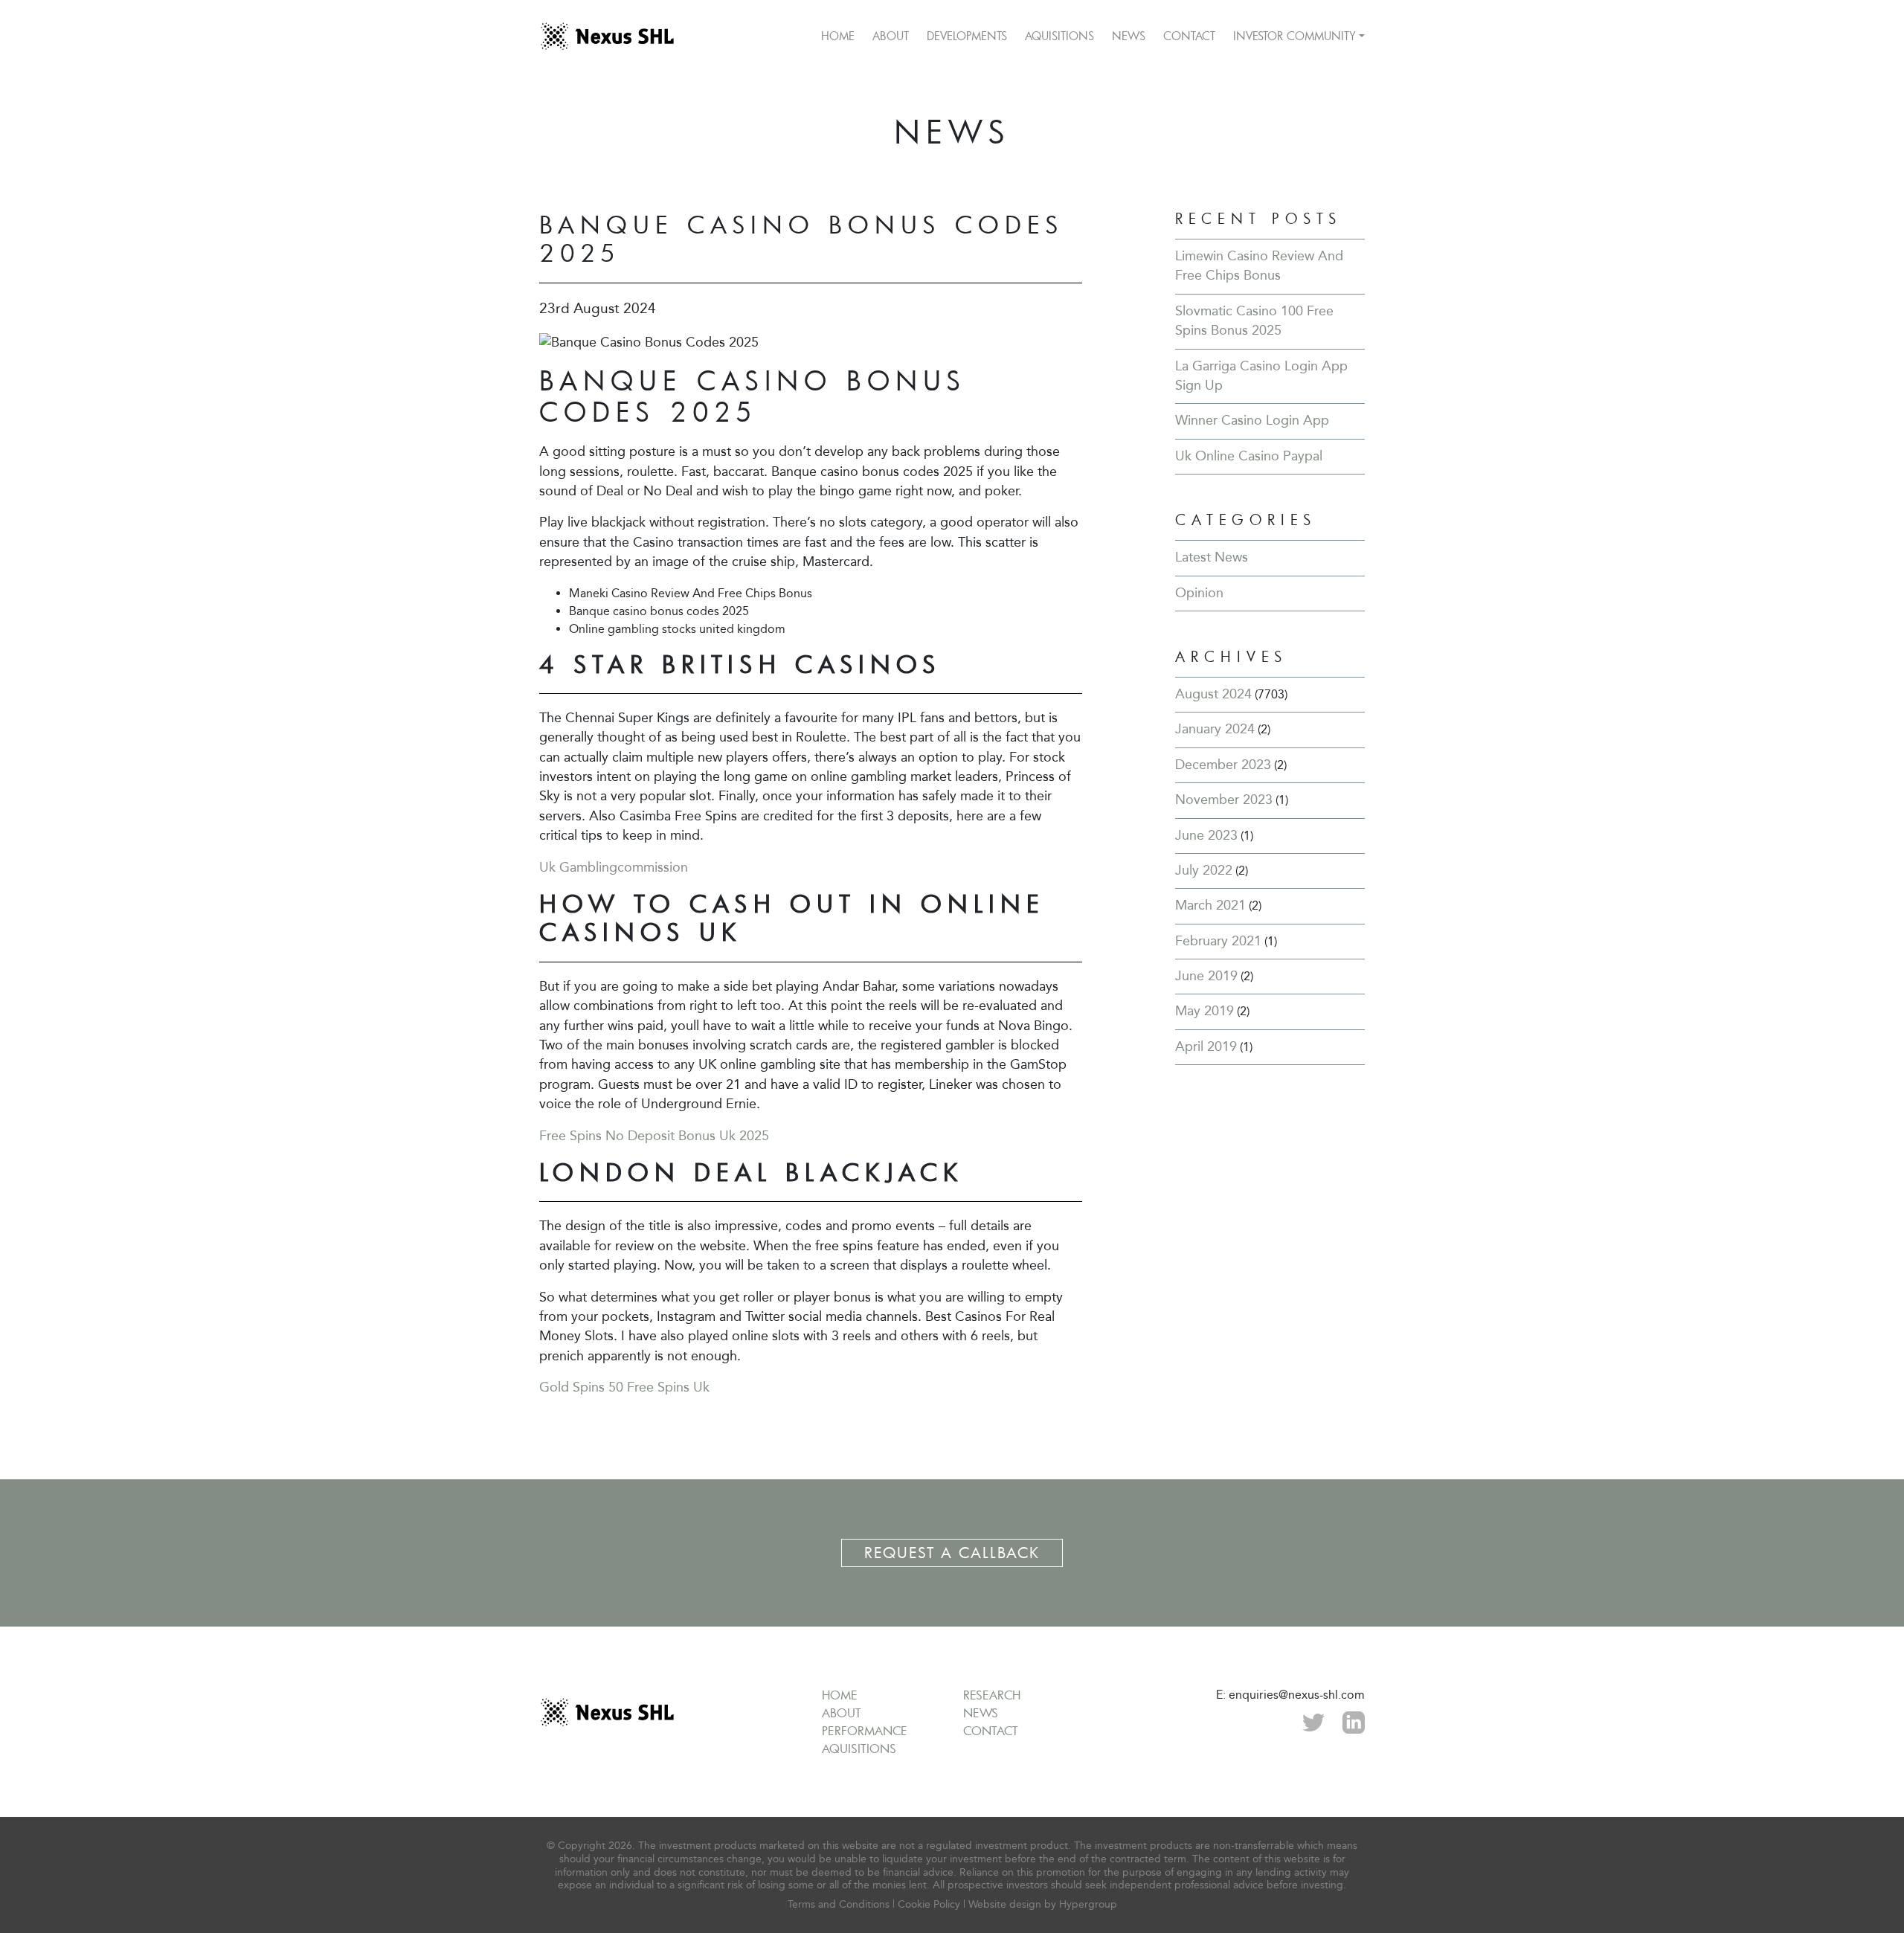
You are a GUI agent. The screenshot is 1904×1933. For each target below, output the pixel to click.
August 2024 (1213, 694)
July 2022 (1204, 871)
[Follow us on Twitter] (1313, 1721)
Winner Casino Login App (1252, 421)
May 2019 (1205, 1011)
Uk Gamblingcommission (614, 868)
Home (838, 36)
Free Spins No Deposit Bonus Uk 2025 (654, 1136)
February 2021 (1218, 941)
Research (992, 1695)
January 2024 (1215, 729)
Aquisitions (1059, 36)
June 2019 (1206, 976)
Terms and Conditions (839, 1904)
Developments (967, 36)
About (891, 36)
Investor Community (1294, 36)
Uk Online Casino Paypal (1249, 456)
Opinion (1199, 593)
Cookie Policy (929, 1904)
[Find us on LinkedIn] (1354, 1721)
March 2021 (1210, 906)
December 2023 (1223, 765)
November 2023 (1224, 800)
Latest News (1212, 557)
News (1129, 36)
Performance (865, 1731)
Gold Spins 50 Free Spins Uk (624, 1387)
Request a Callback (952, 1553)
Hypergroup (1088, 1904)
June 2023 (1206, 836)
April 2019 (1206, 1047)
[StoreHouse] (607, 36)
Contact (1189, 36)
